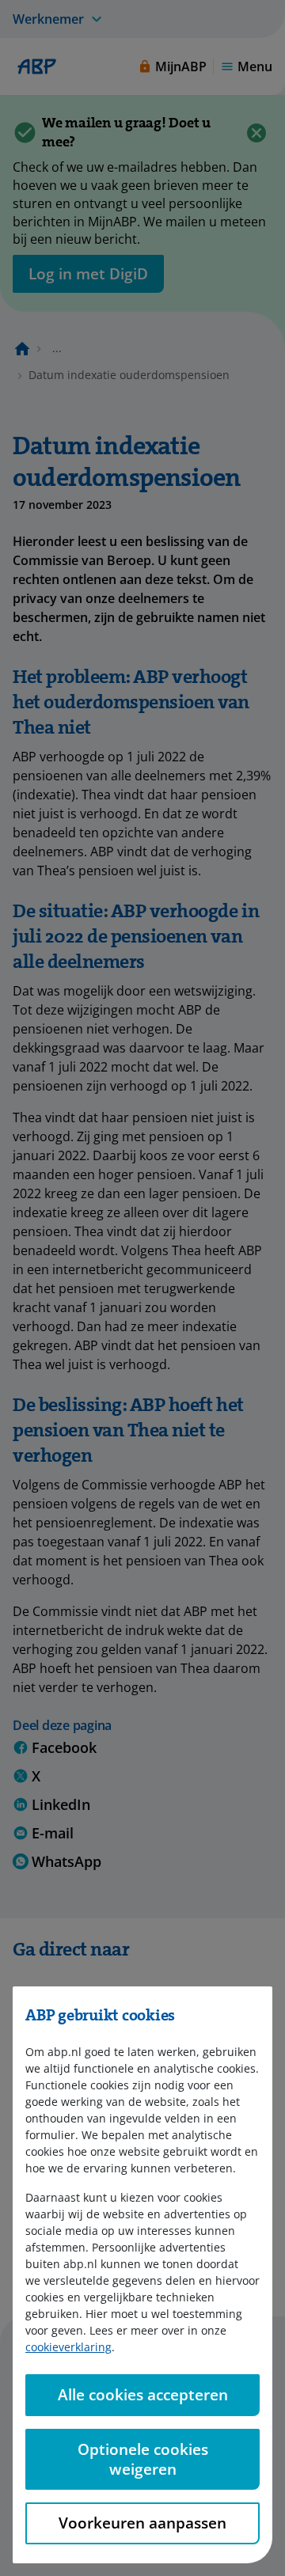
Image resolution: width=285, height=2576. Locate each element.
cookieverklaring (68, 2347)
